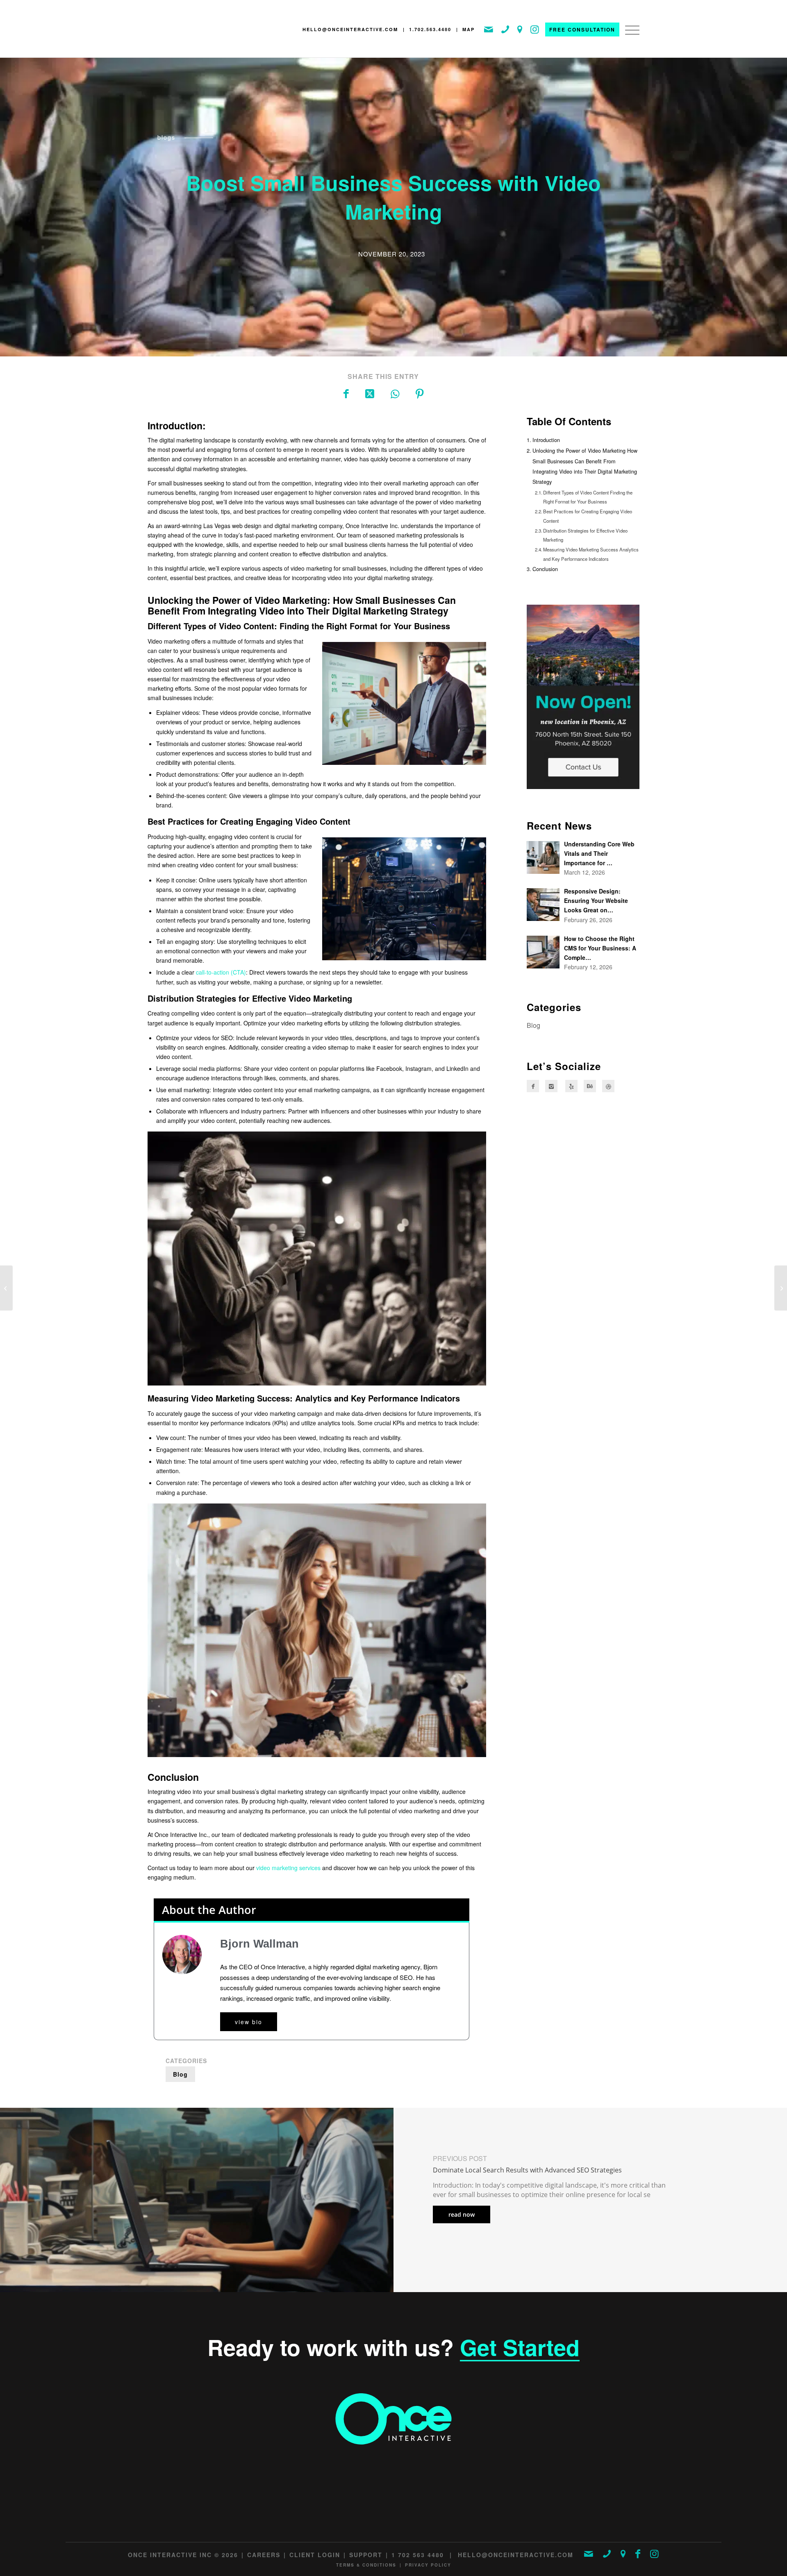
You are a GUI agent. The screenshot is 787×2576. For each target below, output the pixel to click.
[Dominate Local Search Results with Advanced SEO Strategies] (6, 1288)
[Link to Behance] (590, 1086)
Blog (180, 2074)
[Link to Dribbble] (608, 1086)
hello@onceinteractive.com (350, 29)
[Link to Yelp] (571, 1086)
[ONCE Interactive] (182, 31)
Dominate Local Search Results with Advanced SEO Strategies (527, 2170)
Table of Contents (569, 421)
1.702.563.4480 (430, 29)
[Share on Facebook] (346, 393)
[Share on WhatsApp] (395, 393)
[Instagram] (551, 1086)
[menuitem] (630, 38)
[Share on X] (370, 393)
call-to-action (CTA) (221, 972)
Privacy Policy (428, 2565)
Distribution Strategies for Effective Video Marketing (585, 535)
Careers (264, 2555)
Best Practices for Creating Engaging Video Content (588, 516)
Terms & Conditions (366, 2565)
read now (462, 2214)
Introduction (546, 440)
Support (366, 2555)
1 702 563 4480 (418, 2555)
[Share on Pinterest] (420, 393)
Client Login (315, 2555)
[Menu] (630, 38)
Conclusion (545, 569)
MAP (469, 29)
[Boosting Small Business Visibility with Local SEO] (781, 1288)
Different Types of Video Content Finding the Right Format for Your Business (588, 497)
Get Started (520, 2347)
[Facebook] (533, 1086)
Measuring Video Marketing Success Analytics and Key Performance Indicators (591, 554)
